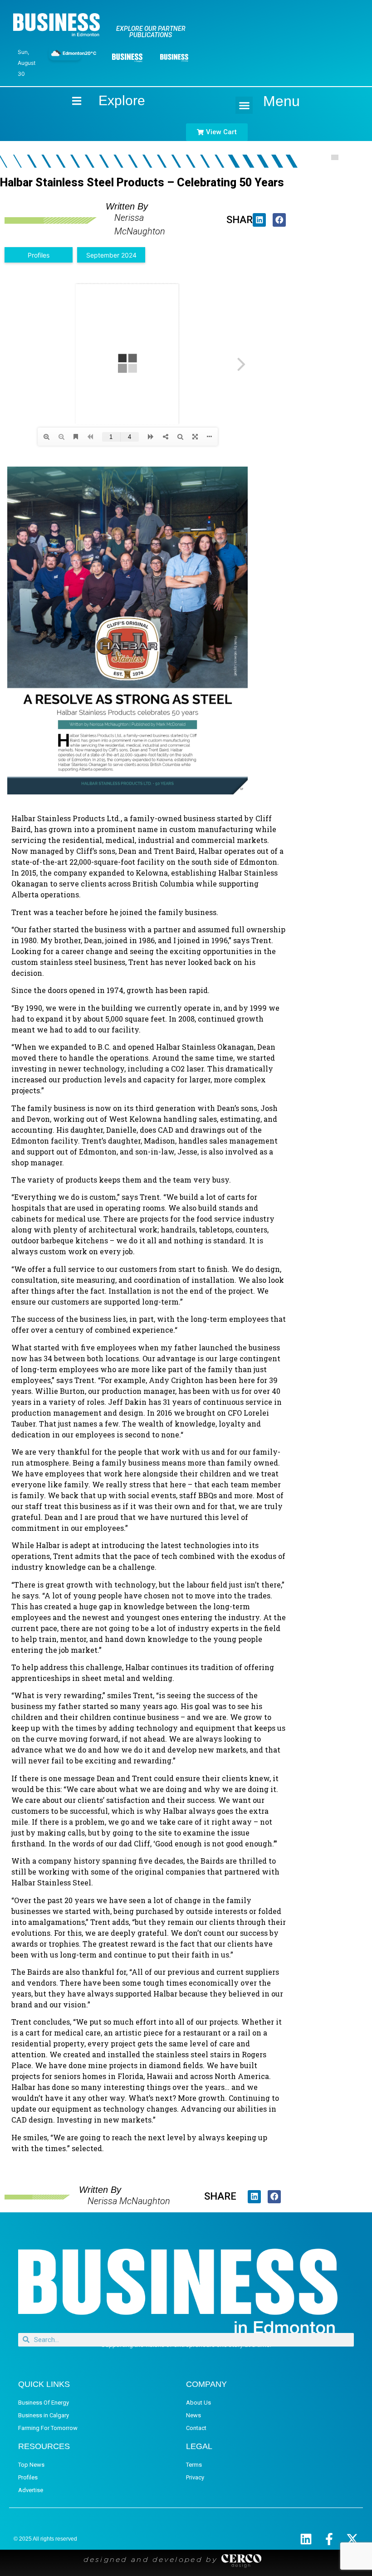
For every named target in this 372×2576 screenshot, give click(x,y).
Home (69, 100)
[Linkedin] (306, 2539)
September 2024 (111, 255)
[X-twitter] (352, 2539)
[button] (244, 105)
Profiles (39, 255)
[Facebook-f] (329, 2539)
